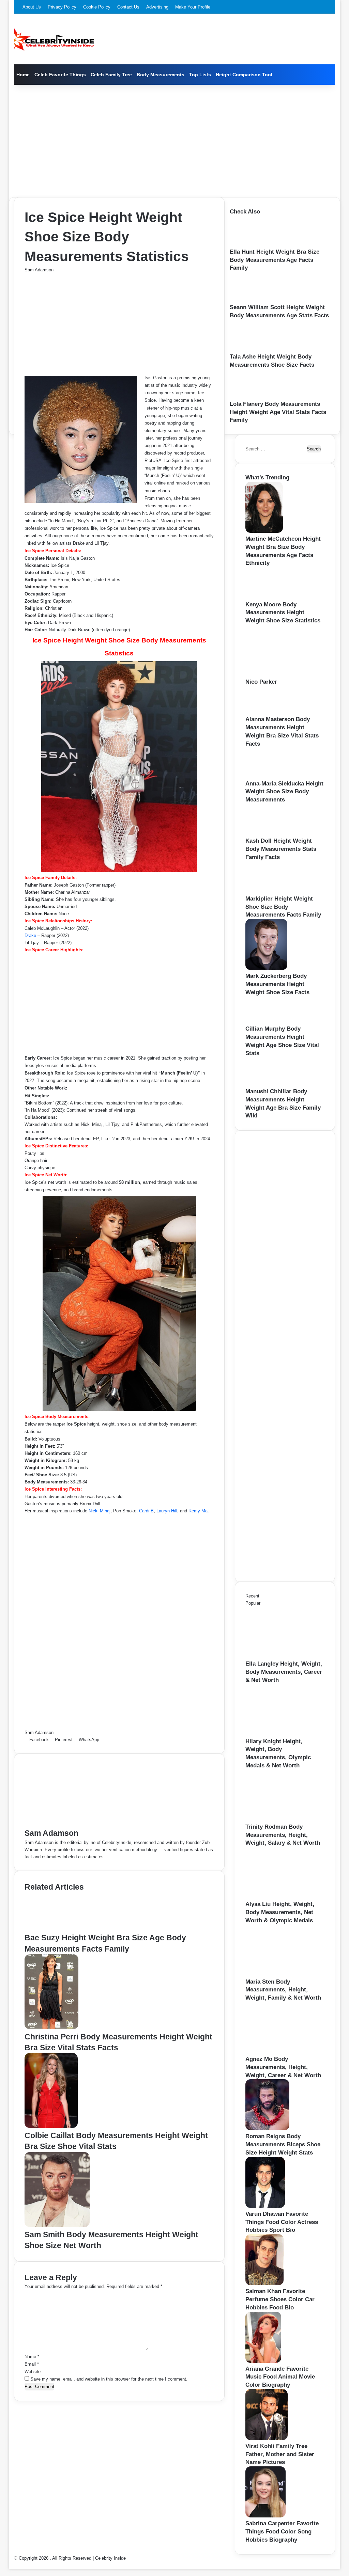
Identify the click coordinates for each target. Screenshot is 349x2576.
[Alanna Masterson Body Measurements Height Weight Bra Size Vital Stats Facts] (265, 712)
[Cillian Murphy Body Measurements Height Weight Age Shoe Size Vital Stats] (265, 1021)
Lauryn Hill (167, 1511)
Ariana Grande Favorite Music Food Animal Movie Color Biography (280, 2377)
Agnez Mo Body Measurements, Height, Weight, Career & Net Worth (283, 2067)
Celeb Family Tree (111, 75)
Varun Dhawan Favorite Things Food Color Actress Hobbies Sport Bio (282, 2222)
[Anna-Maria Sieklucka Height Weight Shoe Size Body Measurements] (267, 776)
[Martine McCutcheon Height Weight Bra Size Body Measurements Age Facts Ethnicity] (264, 531)
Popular (253, 1603)
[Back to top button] (11, 2565)
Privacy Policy (62, 7)
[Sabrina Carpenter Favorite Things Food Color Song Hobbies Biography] (265, 2516)
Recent (252, 1596)
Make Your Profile (193, 7)
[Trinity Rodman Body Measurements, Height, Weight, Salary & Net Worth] (283, 1819)
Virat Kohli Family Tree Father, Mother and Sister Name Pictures (280, 2454)
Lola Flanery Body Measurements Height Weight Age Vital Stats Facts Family (278, 412)
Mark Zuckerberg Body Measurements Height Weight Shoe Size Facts (277, 984)
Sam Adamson (39, 270)
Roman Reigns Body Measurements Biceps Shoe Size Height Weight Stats (283, 2144)
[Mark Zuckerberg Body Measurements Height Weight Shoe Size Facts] (266, 968)
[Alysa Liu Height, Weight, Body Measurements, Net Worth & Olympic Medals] (283, 1897)
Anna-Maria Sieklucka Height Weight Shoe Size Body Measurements (284, 792)
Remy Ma (198, 1511)
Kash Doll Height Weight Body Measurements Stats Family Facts (281, 849)
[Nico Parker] (283, 674)
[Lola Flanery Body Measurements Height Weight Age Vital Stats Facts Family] (251, 396)
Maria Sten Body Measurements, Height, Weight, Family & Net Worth (283, 1990)
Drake (30, 935)
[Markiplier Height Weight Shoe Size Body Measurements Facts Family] (268, 891)
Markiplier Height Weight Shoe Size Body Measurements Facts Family (283, 907)
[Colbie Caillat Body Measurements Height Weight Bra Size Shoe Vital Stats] (51, 2126)
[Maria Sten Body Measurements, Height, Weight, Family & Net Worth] (283, 1974)
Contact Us (128, 7)
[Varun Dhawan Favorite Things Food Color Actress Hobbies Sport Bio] (265, 2206)
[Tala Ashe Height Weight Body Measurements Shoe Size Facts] (253, 349)
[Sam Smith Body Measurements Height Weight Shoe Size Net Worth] (57, 2225)
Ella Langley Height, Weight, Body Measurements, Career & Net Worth (284, 1672)
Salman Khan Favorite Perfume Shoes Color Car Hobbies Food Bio (280, 2299)
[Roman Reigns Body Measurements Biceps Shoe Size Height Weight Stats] (267, 2129)
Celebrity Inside (110, 2558)
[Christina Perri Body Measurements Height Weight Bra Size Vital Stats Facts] (51, 2028)
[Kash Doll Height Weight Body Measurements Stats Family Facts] (268, 833)
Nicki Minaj (100, 1511)
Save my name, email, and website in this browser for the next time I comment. (109, 2379)
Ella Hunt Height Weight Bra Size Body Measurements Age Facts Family (275, 260)
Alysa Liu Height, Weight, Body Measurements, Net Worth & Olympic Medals (280, 1912)
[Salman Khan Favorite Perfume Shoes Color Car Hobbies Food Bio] (264, 2284)
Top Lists (200, 75)
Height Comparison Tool (244, 75)
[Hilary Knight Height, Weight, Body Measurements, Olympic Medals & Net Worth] (283, 1734)
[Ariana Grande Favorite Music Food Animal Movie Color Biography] (263, 2361)
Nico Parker (261, 682)
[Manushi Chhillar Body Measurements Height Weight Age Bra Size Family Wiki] (266, 1084)
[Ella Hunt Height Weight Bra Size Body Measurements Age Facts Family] (252, 244)
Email (32, 2364)
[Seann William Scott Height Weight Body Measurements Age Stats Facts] (251, 300)
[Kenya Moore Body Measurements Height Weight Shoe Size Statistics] (268, 597)
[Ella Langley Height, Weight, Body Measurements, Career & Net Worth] (283, 1656)
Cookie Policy (97, 7)
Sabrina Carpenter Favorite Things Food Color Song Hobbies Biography (282, 2532)
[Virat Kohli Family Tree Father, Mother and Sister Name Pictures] (267, 2439)
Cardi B (146, 1511)
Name (32, 2357)
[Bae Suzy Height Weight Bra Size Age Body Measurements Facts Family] (58, 1929)
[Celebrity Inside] (54, 39)
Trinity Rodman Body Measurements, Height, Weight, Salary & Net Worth (283, 1835)
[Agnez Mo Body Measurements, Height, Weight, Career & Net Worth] (283, 2052)
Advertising (157, 7)
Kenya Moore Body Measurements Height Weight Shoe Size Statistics (283, 613)
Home (23, 75)
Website (33, 2372)
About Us (32, 7)
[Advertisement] (175, 139)
